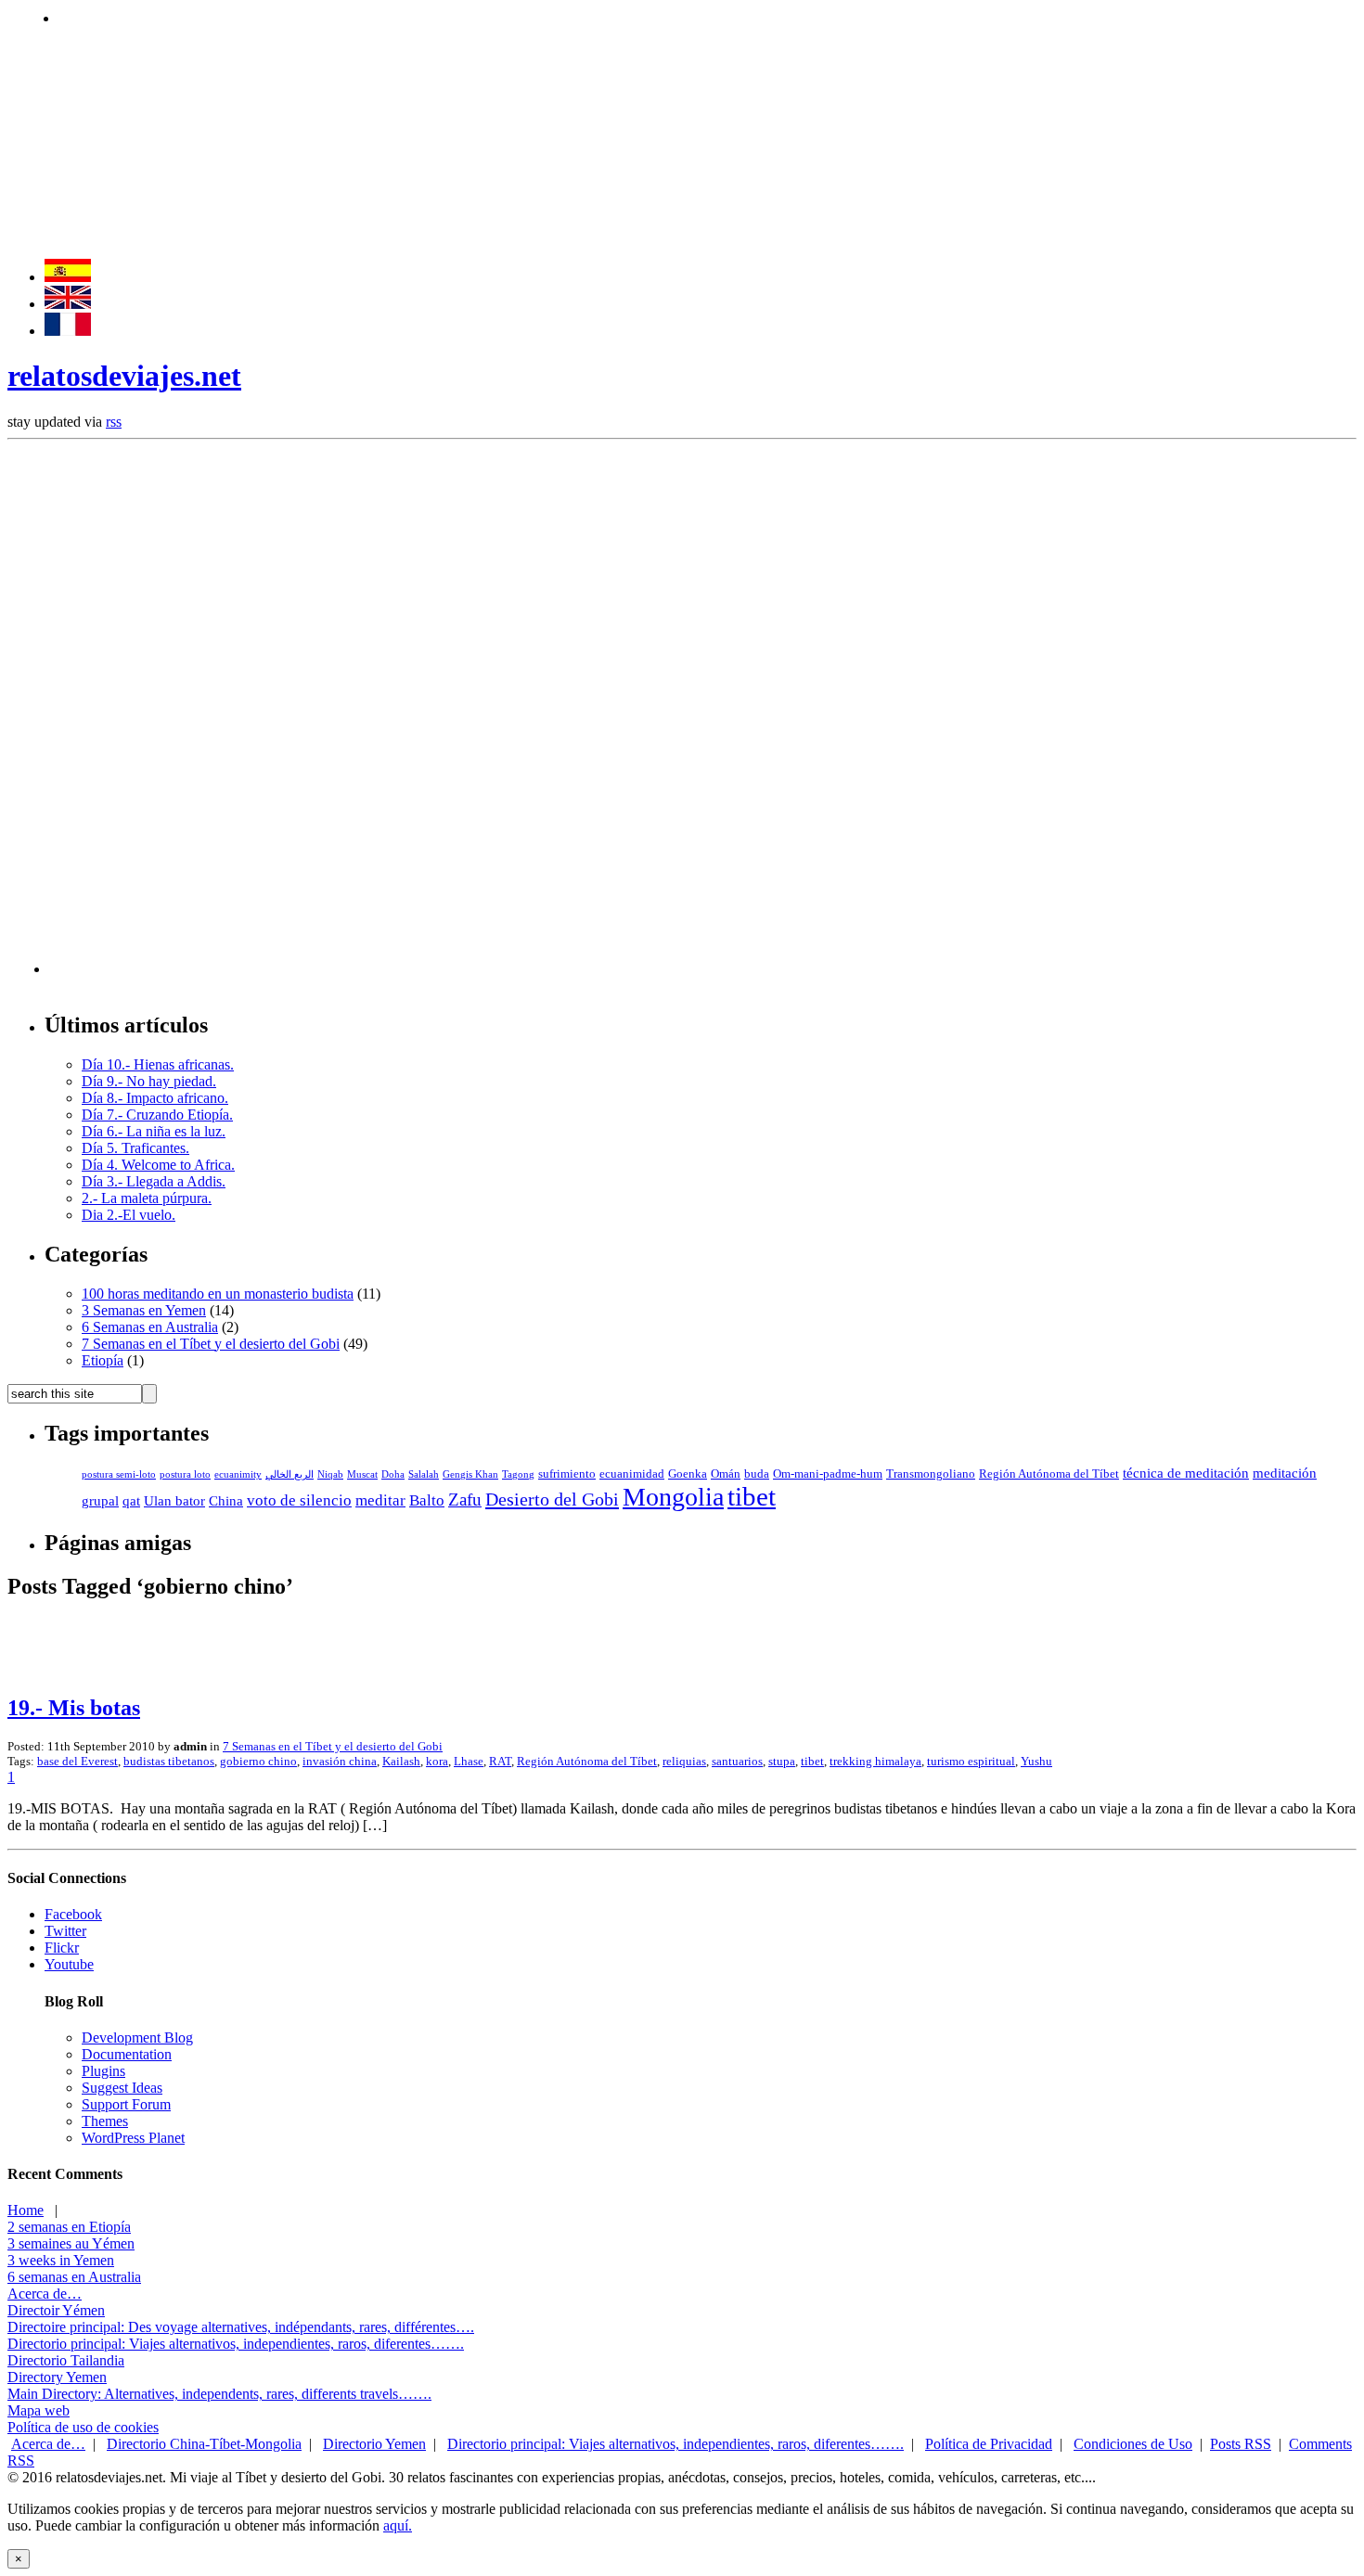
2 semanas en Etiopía (69, 2227)
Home (26, 2210)
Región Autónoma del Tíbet (1049, 1474)
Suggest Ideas (122, 2088)
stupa (782, 1761)
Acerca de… (45, 2294)
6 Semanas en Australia (150, 1327)
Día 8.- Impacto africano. (155, 1098)
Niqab (330, 1474)
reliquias (684, 1761)
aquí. (398, 2525)
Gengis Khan (470, 1474)
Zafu (465, 1499)
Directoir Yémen (56, 2310)
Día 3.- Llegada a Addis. (154, 1181)
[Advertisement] (396, 16)
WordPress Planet (133, 2138)
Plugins (103, 2071)
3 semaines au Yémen (71, 2243)
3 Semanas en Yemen (144, 1310)
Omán (726, 1474)
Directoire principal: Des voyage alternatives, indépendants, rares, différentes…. (241, 2327)
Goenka (688, 1474)
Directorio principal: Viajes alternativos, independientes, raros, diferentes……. (236, 2344)
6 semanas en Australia (74, 2277)
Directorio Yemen (374, 2444)
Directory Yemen (57, 2377)
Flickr (62, 1948)
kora (437, 1761)
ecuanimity (238, 1474)
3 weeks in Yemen (61, 2260)
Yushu (1036, 1761)
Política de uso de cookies (83, 2427)
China (226, 1501)
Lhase (469, 1761)
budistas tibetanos (169, 1761)
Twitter (65, 1931)
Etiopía (103, 1360)
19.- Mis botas (74, 1708)
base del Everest (77, 1761)
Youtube (69, 1964)
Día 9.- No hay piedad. (149, 1081)
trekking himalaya (875, 1761)
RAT (500, 1761)
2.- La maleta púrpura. (147, 1198)
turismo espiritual (971, 1761)
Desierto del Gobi (552, 1499)
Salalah (424, 1474)
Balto (427, 1500)
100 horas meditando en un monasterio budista (218, 1294)
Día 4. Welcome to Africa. (158, 1165)
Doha (393, 1474)
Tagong (518, 1474)
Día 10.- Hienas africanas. (158, 1064)
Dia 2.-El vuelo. (129, 1215)
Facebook (73, 1914)
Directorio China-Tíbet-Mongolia (204, 2444)
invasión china (340, 1761)
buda (757, 1474)
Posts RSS (1241, 2444)
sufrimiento (567, 1474)
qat (131, 1501)
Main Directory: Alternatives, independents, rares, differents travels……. (219, 2394)
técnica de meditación (1186, 1473)
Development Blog (137, 2038)
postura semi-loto (119, 1474)
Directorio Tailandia (66, 2360)
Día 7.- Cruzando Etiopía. (157, 1115)
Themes (105, 2121)
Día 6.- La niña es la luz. (154, 1131)
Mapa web (39, 2410)
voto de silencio (299, 1500)
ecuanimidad (632, 1474)
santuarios (737, 1761)
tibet (752, 1496)
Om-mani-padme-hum (828, 1474)
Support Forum (126, 2104)
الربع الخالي (290, 1474)
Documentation (127, 2054)
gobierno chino (258, 1761)
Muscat (362, 1474)
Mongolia (673, 1497)
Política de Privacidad (989, 2444)
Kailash (401, 1761)
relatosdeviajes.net (124, 376)
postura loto (185, 1474)
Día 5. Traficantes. (135, 1148)
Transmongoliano (931, 1474)
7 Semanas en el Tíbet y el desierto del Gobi (211, 1344)
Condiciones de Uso (1133, 2444)
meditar (380, 1500)
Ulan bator (174, 1501)
